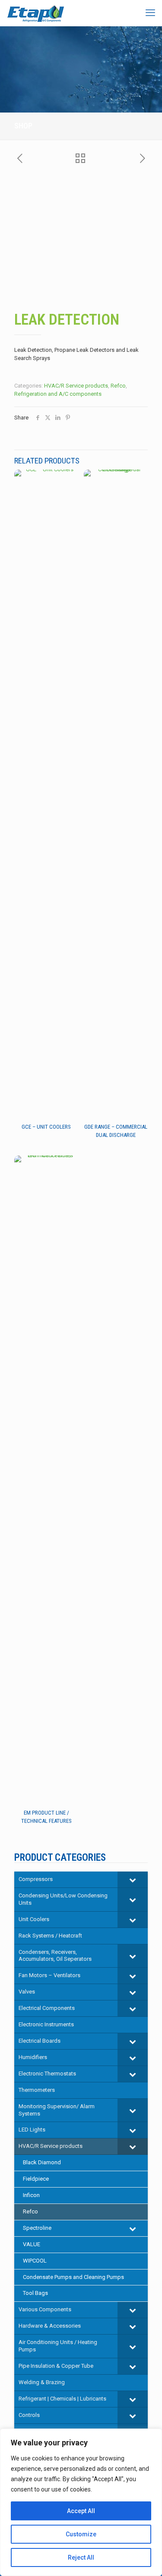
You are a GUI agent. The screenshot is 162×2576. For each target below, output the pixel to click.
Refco (118, 386)
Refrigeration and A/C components (58, 394)
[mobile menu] (150, 13)
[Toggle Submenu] (133, 1880)
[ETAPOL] (36, 13)
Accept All (81, 2511)
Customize (81, 2534)
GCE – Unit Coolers (46, 1127)
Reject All (81, 2557)
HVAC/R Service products (76, 386)
